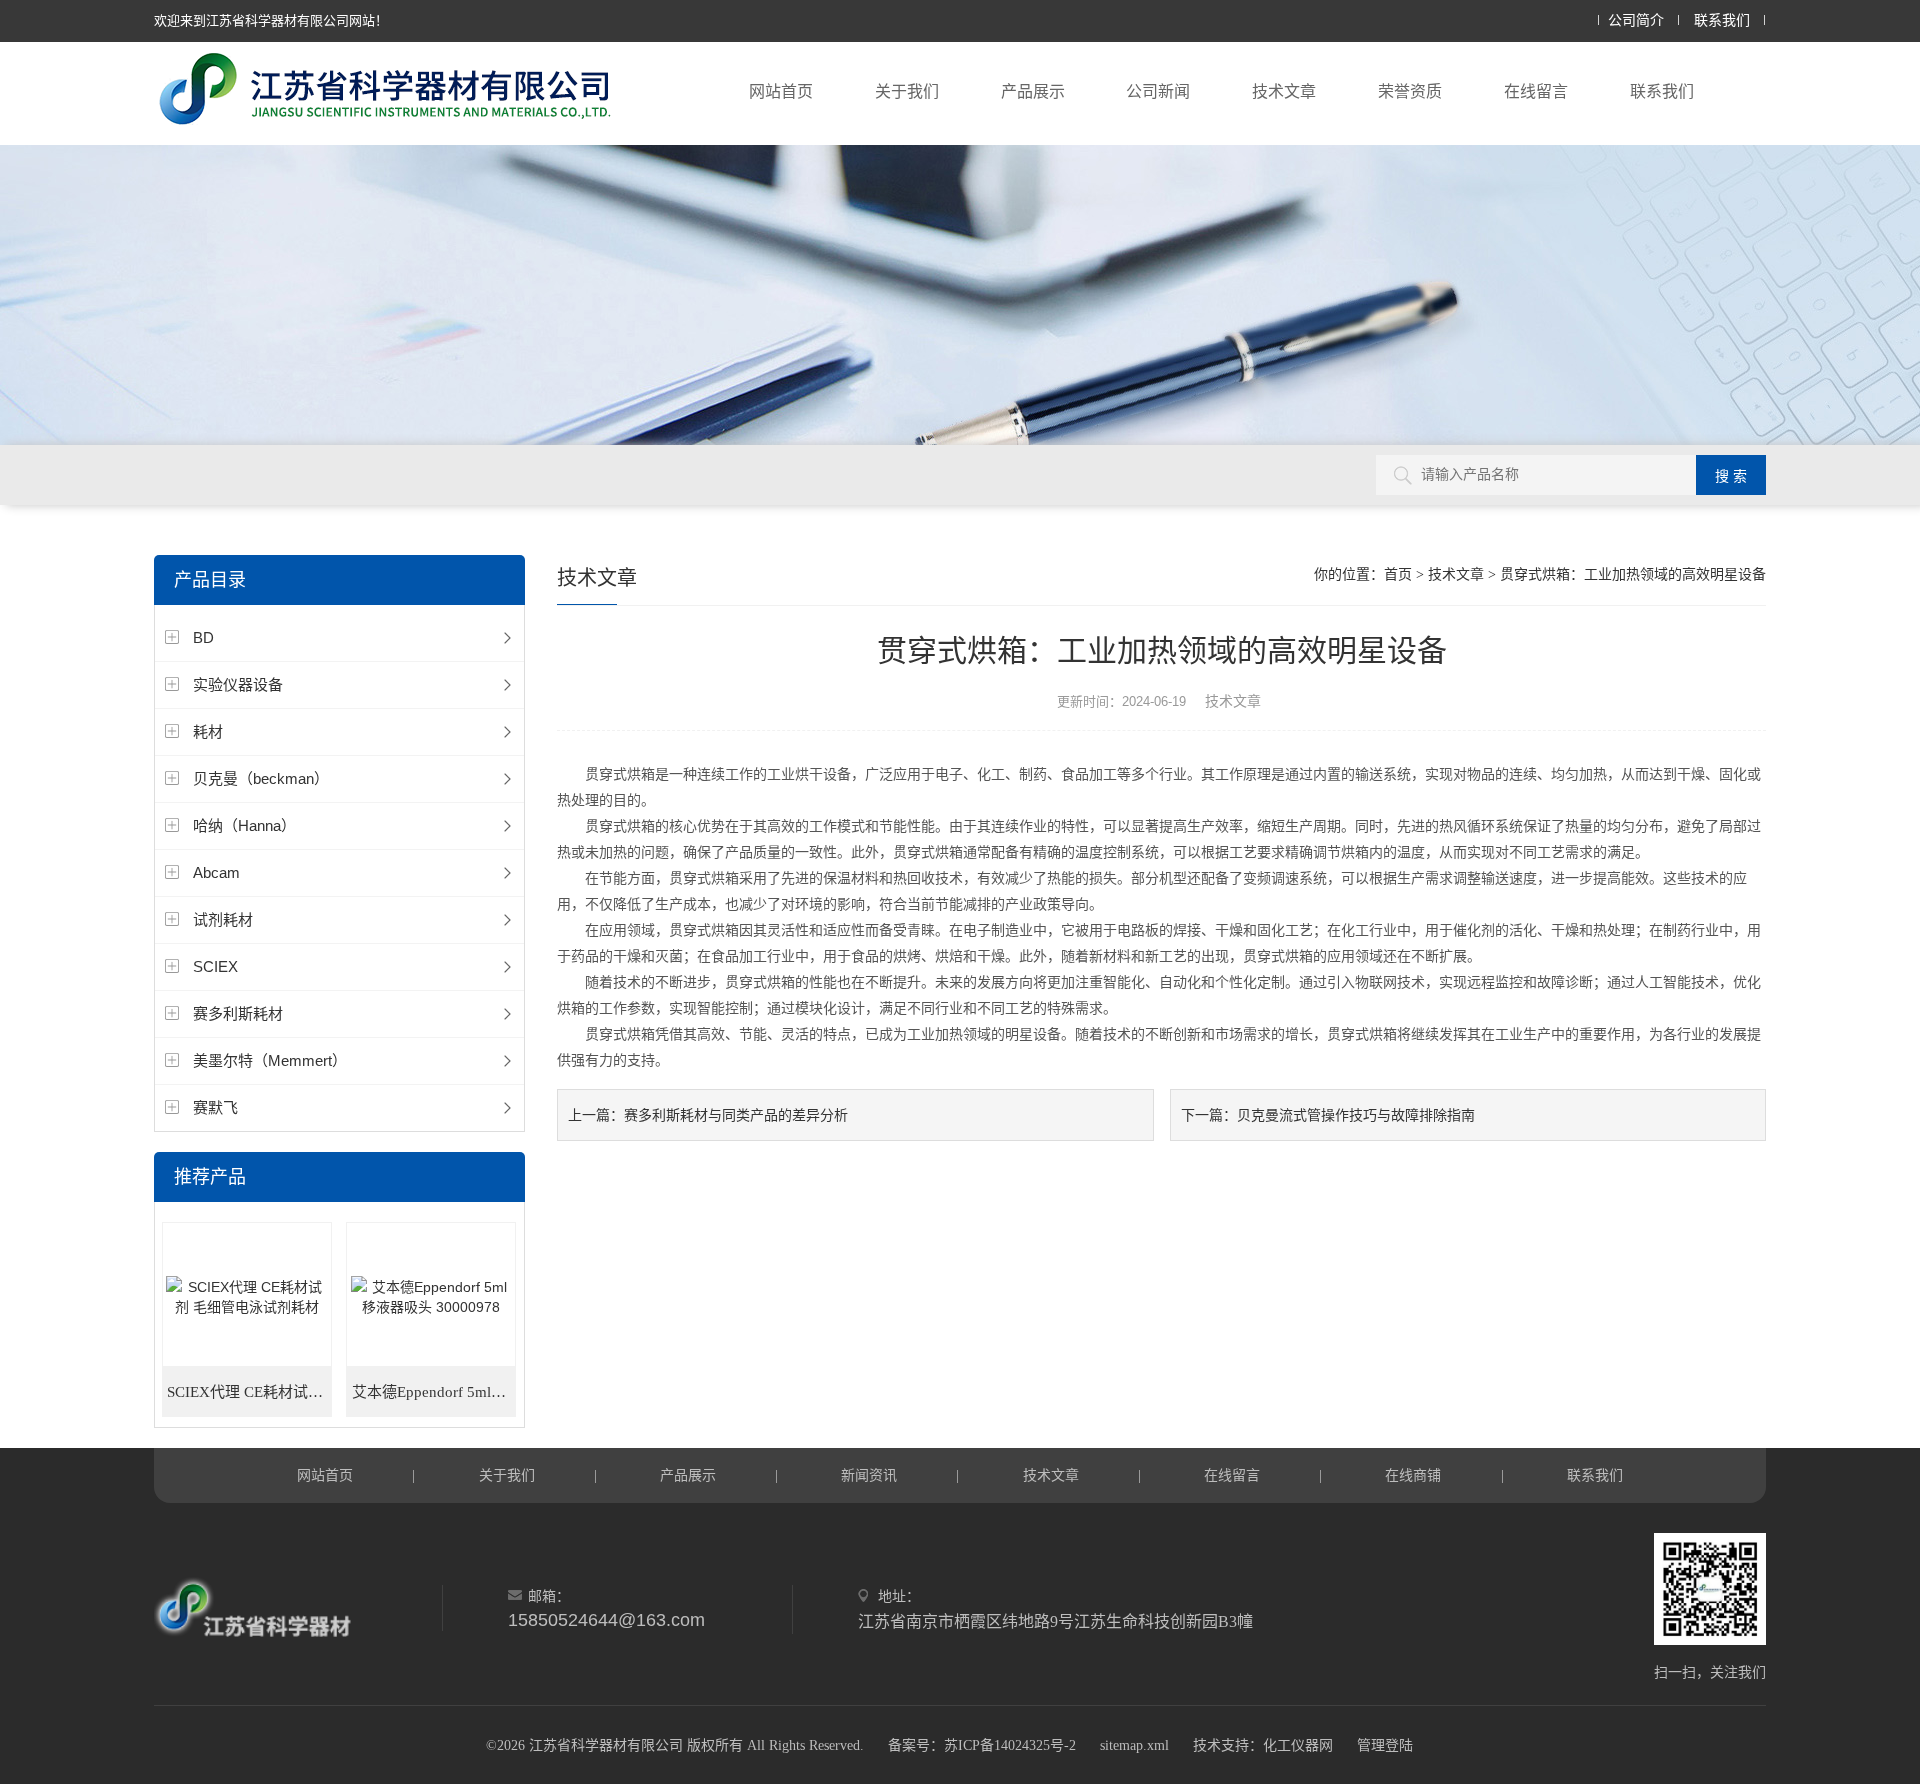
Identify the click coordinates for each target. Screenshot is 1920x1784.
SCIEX (215, 966)
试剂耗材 (223, 919)
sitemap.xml (1134, 1745)
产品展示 (1033, 91)
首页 (1398, 574)
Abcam (216, 872)
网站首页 (781, 91)
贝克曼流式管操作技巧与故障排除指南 (1356, 1115)
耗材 (208, 731)
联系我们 (1722, 20)
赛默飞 (215, 1107)
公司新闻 (1158, 91)
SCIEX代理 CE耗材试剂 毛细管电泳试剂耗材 (249, 1392)
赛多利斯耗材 (238, 1013)
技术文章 (1284, 91)
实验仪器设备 (238, 684)
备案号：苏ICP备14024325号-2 (982, 1745)
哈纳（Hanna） (244, 825)
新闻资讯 (869, 1475)
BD (203, 637)
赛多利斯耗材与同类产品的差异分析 (736, 1115)
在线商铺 (1413, 1475)
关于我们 (907, 91)
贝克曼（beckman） (261, 778)
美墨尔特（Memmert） (270, 1060)
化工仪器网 (1298, 1745)
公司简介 (1636, 20)
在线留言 (1536, 91)
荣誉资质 (1410, 91)
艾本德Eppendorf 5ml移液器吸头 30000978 (434, 1392)
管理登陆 (1385, 1745)
